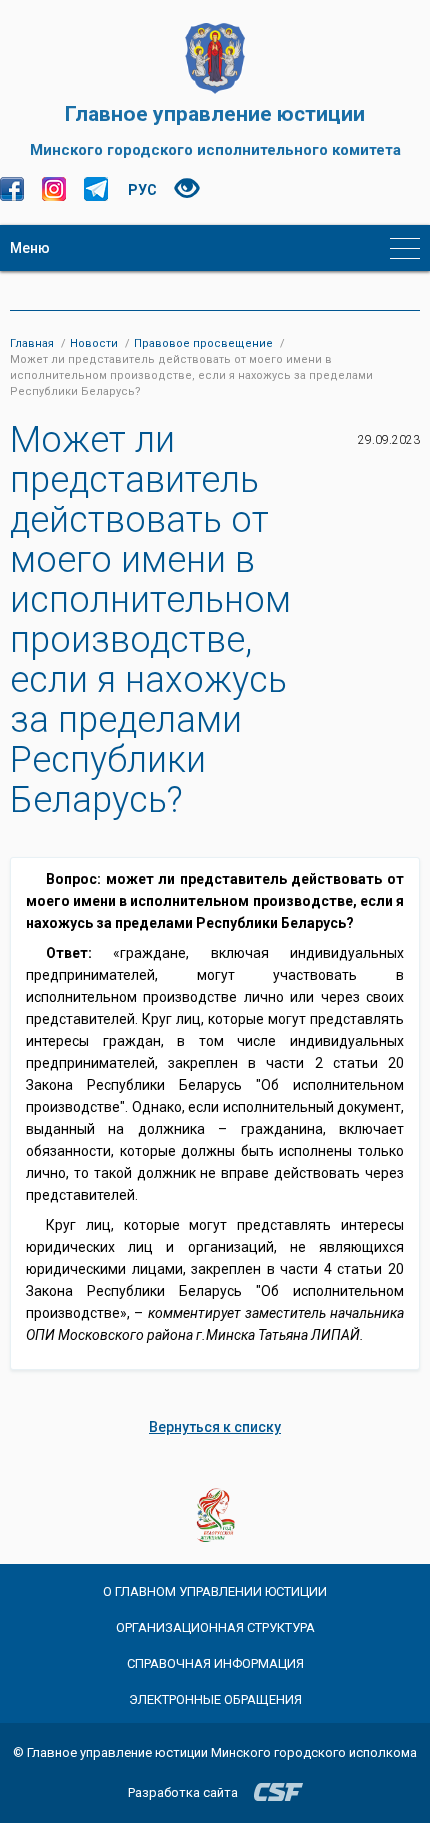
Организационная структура (215, 1627)
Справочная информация (215, 1663)
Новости (94, 343)
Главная (32, 343)
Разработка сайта (183, 1792)
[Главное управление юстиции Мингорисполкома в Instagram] (54, 189)
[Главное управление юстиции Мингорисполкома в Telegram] (96, 189)
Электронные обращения (215, 1699)
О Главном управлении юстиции (215, 1591)
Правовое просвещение (203, 343)
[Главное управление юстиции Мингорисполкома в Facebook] (12, 189)
